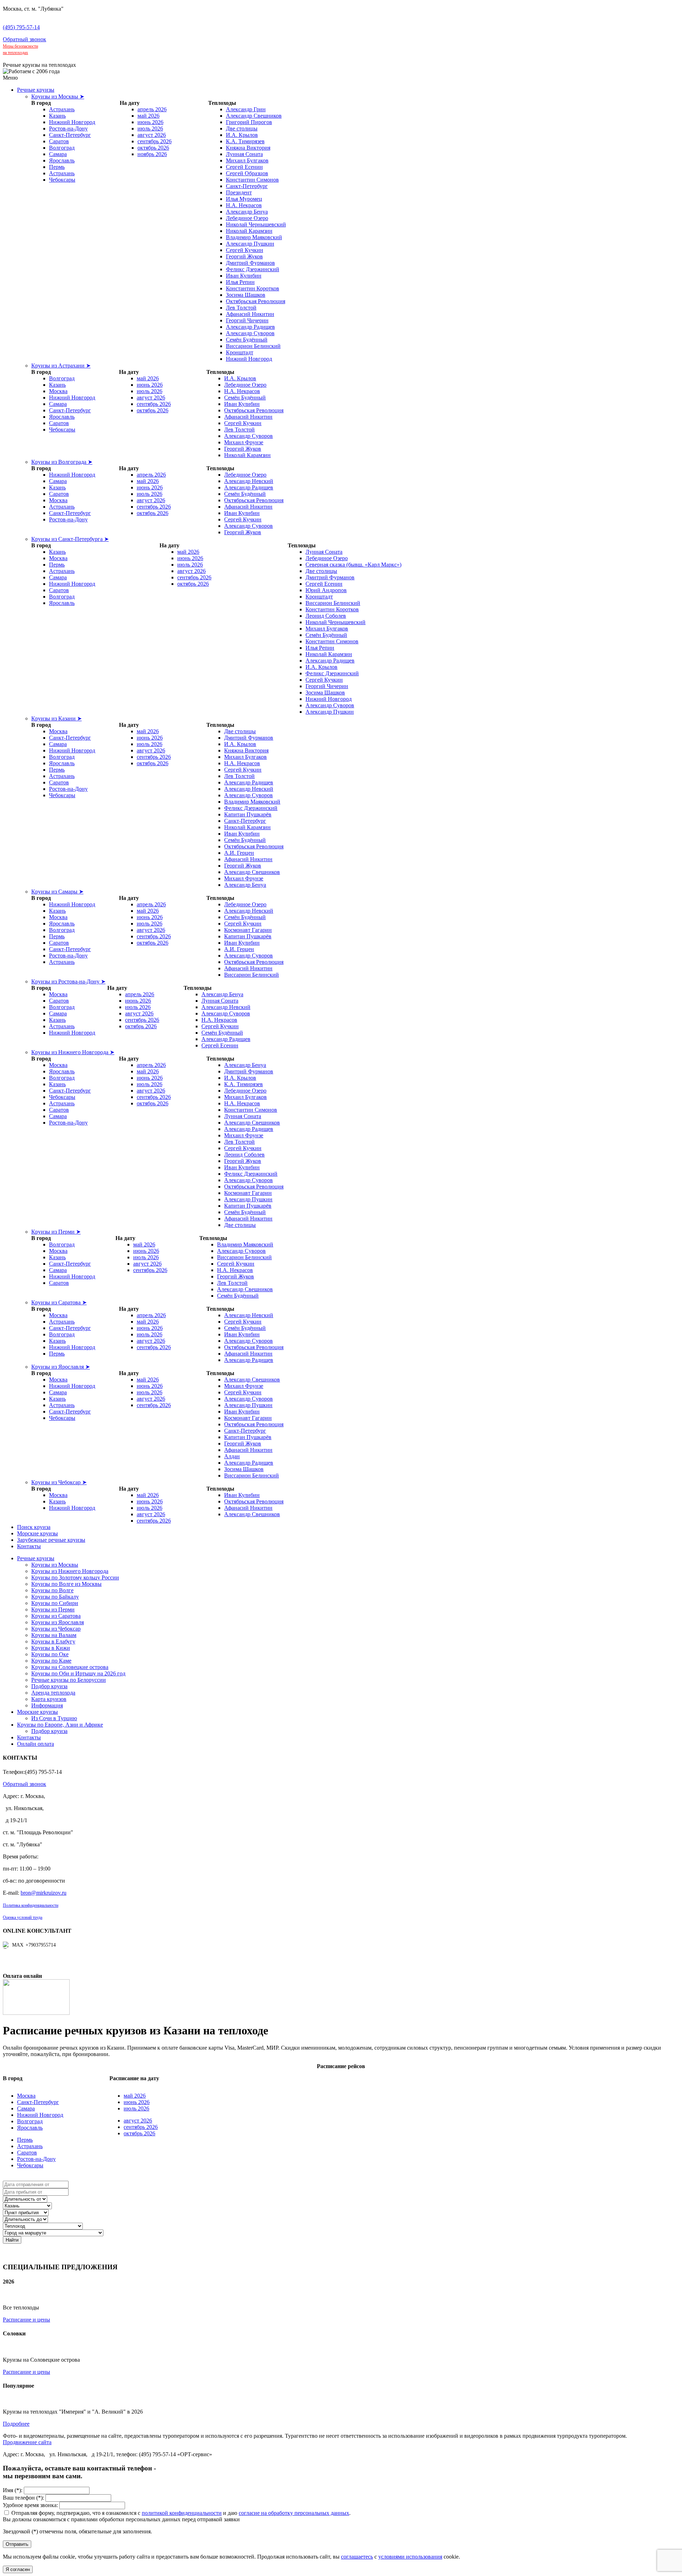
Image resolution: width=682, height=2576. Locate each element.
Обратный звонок (25, 39)
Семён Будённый (247, 340)
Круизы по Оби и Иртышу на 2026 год (78, 1673)
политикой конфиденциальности (182, 2513)
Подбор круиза (49, 1686)
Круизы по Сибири (55, 1603)
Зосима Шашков (246, 295)
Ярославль (62, 160)
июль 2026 (150, 128)
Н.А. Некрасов (244, 205)
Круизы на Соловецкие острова (70, 1667)
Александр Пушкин (250, 244)
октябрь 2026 (153, 148)
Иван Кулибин (244, 276)
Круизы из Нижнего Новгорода (70, 1571)
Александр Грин (246, 109)
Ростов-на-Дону (68, 128)
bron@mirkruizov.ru (44, 1893)
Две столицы (242, 128)
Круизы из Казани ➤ (56, 718)
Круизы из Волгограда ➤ (62, 462)
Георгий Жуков (244, 256)
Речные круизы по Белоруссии (69, 1680)
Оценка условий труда (23, 1917)
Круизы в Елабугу (53, 1641)
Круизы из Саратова (56, 1616)
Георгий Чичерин (247, 320)
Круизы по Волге (52, 1590)
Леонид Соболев (326, 616)
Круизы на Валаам (54, 1635)
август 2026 (152, 135)
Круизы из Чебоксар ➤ (59, 1482)
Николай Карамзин (249, 231)
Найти (12, 2240)
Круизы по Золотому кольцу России (75, 1577)
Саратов (59, 141)
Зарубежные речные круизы (51, 1540)
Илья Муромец (244, 199)
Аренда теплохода (53, 1693)
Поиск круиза (34, 1527)
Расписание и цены (26, 2320)
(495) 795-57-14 (21, 27)
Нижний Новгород (72, 122)
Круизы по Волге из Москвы (66, 1584)
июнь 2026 (150, 122)
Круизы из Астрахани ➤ (61, 366)
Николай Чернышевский (256, 224)
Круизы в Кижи (51, 1648)
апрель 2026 (152, 109)
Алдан (232, 1456)
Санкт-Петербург (70, 135)
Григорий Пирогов (249, 122)
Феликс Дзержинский (253, 269)
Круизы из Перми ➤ (56, 1232)
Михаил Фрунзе (244, 442)
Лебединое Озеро (247, 218)
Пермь (57, 167)
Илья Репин (240, 282)
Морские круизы (37, 1533)
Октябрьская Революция (256, 301)
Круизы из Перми (53, 1609)
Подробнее (16, 2424)
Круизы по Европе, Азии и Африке (60, 1725)
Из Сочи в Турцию (54, 1718)
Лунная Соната (244, 154)
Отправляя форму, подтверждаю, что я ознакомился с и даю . (181, 2513)
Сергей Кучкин (245, 250)
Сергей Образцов (247, 173)
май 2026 (148, 116)
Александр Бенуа (247, 212)
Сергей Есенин (244, 167)
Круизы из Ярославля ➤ (61, 1367)
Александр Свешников (254, 116)
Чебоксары (62, 180)
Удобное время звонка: (30, 2505)
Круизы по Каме (51, 1661)
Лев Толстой (241, 308)
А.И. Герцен (239, 853)
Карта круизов (49, 1699)
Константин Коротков (253, 288)
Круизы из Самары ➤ (57, 892)
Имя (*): (13, 2490)
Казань (57, 116)
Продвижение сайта (27, 2442)
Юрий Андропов (326, 590)
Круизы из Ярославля (58, 1622)
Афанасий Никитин (250, 314)
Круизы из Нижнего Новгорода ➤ (73, 1052)
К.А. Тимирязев (245, 141)
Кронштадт (240, 352)
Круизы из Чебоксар (56, 1629)
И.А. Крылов (242, 135)
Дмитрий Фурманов (250, 263)
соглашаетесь (357, 2557)
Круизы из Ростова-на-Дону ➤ (68, 981)
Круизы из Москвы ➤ (58, 96)
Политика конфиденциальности (31, 1905)
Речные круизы (36, 90)
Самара (58, 154)
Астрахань (62, 109)
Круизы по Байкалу (55, 1597)
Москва (58, 391)
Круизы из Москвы (55, 1565)
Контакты (29, 1546)
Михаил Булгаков (247, 160)
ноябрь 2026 (152, 154)
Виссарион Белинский (253, 346)
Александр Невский (249, 481)
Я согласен (18, 2569)
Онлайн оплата (36, 1744)
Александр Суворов (250, 333)
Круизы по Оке (50, 1654)
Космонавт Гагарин (248, 930)
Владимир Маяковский (254, 237)
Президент (239, 192)
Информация (47, 1705)
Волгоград (62, 148)
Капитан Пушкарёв (248, 814)
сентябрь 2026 (155, 141)
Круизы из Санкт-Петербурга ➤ (70, 539)
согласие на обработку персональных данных (294, 2513)
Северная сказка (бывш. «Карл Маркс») (353, 565)
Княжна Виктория (248, 148)
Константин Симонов (252, 180)
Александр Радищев (250, 327)
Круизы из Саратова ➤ (59, 1302)
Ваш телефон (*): (23, 2498)
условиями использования (410, 2557)
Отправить (17, 2544)
